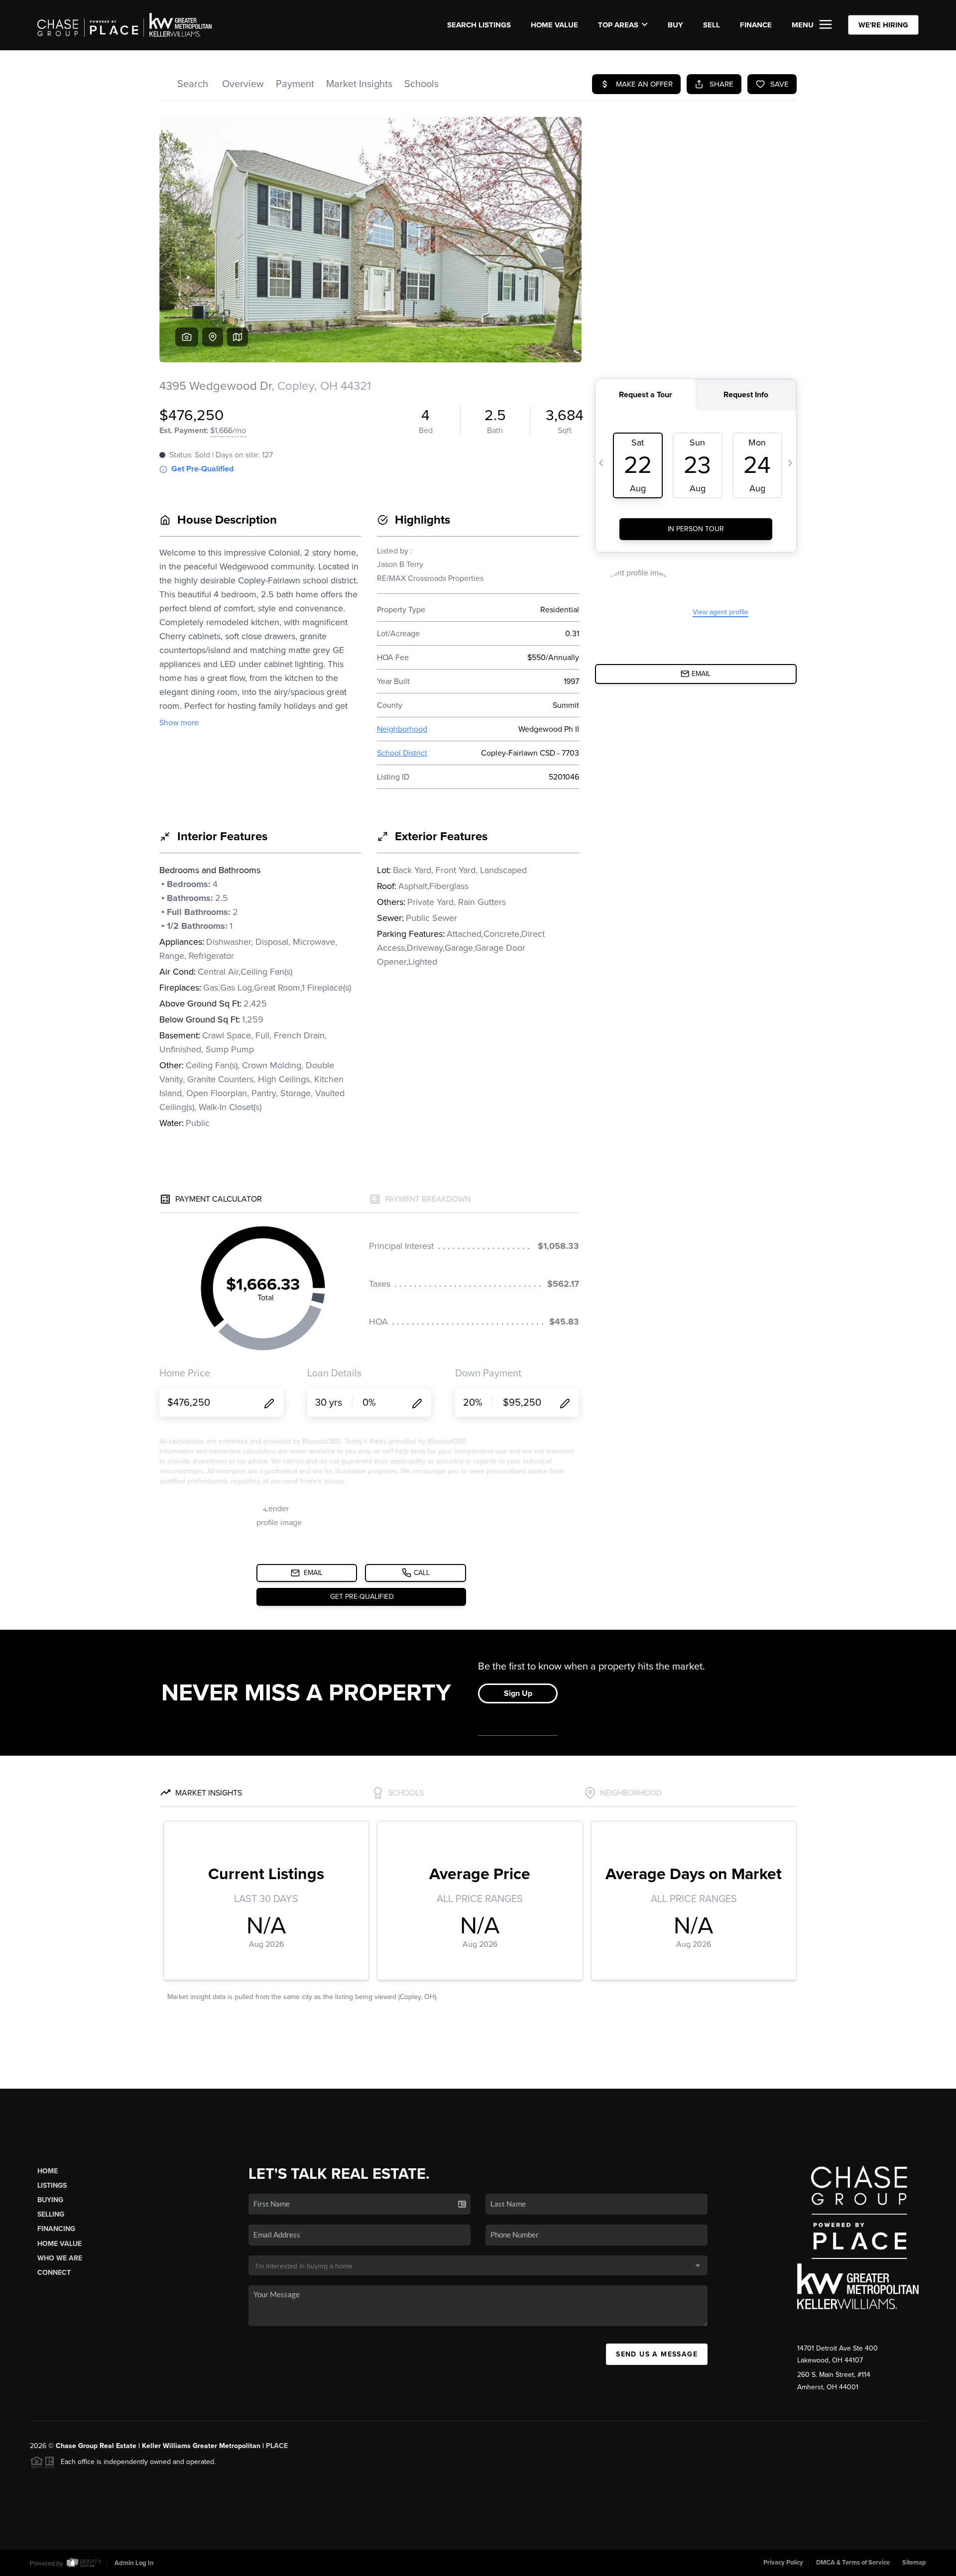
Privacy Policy (783, 2563)
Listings (52, 2185)
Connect (54, 2273)
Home (48, 2171)
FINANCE (756, 25)
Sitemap (914, 2563)
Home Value (554, 25)
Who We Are (60, 2258)
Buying (50, 2200)
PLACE (277, 2446)
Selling (51, 2214)
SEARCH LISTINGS (479, 25)
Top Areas (618, 25)
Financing (56, 2229)
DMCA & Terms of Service (853, 2563)
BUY (675, 25)
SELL (712, 25)
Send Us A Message (657, 2354)
